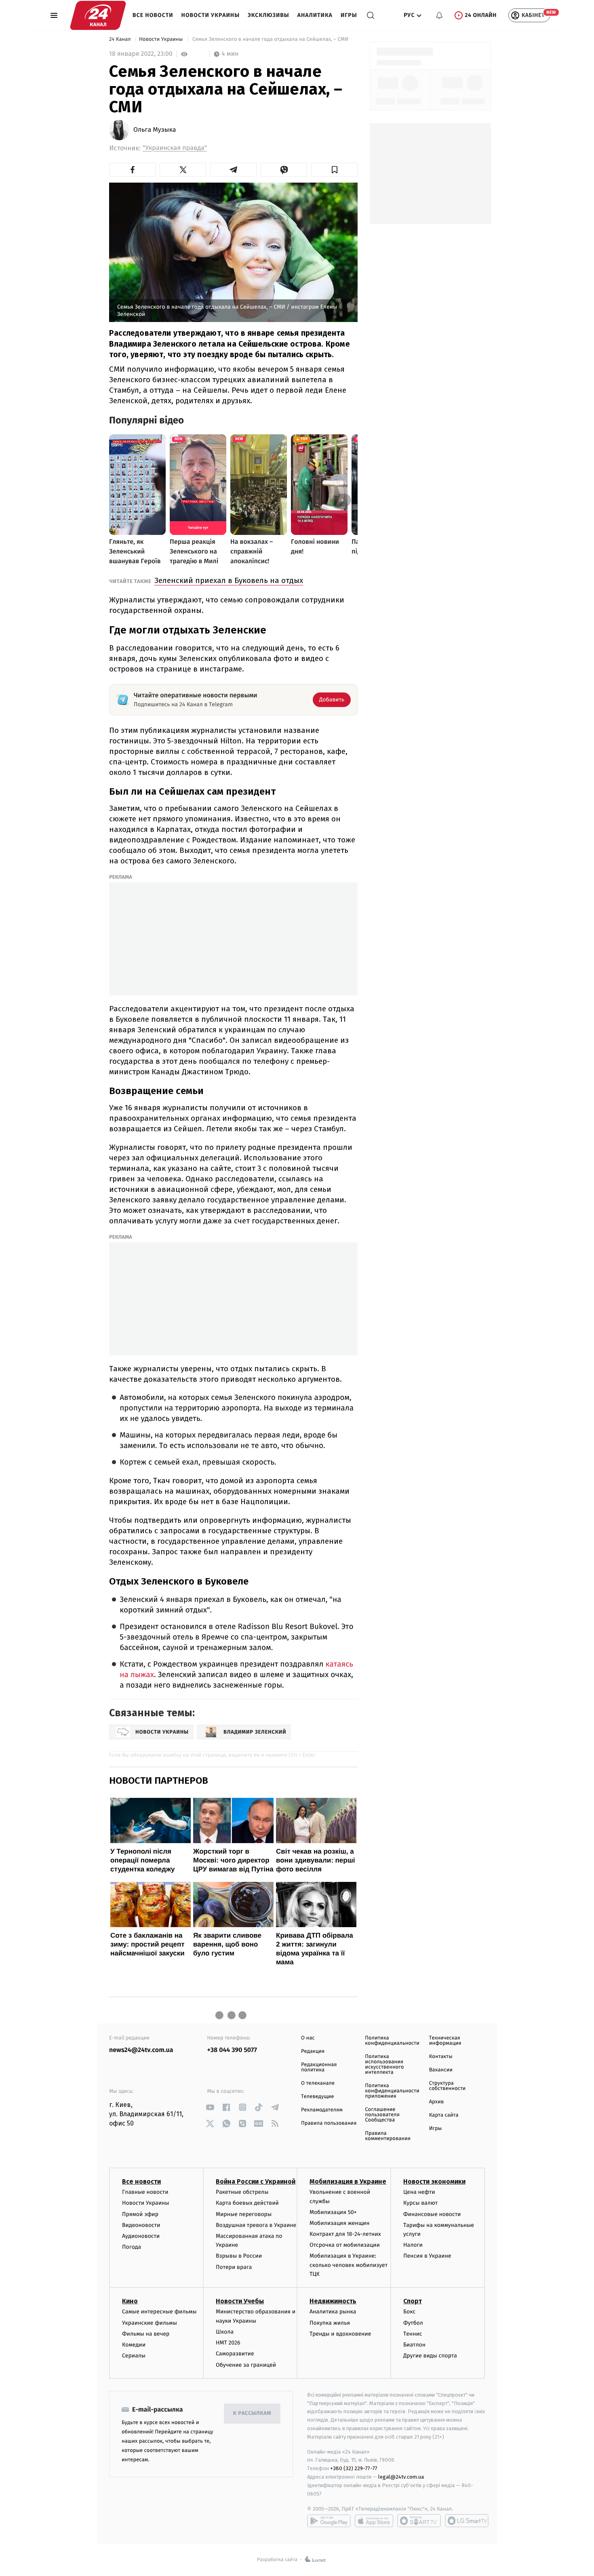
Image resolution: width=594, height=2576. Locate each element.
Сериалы (134, 2356)
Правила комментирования (388, 2136)
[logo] (98, 15)
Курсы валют (420, 2203)
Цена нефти (419, 2192)
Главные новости (145, 2192)
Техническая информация (445, 2041)
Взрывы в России (239, 2256)
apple (374, 2521)
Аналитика (315, 15)
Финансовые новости (432, 2214)
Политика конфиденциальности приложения (392, 2091)
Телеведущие (318, 2097)
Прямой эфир (140, 2214)
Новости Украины (211, 15)
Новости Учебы (240, 2301)
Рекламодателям (322, 2110)
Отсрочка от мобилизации (345, 2245)
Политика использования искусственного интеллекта (384, 2065)
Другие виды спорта (430, 2356)
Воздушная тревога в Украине (256, 2225)
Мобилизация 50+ (333, 2212)
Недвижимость (333, 2301)
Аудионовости (141, 2236)
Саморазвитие (235, 2354)
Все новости (153, 15)
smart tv (419, 2521)
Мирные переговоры (244, 2214)
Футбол (413, 2323)
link (210, 2107)
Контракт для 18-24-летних (345, 2234)
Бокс (409, 2312)
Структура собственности (448, 2086)
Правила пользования (329, 2123)
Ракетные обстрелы (242, 2192)
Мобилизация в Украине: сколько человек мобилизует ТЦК (349, 2265)
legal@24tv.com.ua (401, 2477)
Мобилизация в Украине (348, 2181)
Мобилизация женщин (340, 2223)
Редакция (313, 2051)
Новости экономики (434, 2181)
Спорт (413, 2301)
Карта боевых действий (247, 2203)
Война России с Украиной (256, 2181)
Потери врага (234, 2267)
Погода (132, 2247)
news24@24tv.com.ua (141, 2050)
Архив (437, 2102)
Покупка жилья (330, 2323)
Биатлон (414, 2345)
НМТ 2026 (228, 2343)
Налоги (413, 2245)
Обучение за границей (246, 2365)
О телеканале (318, 2083)
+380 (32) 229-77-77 (354, 2468)
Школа (225, 2332)
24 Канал (121, 39)
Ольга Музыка (155, 130)
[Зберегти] (334, 170)
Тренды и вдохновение (340, 2334)
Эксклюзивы (269, 15)
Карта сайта (444, 2115)
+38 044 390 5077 (232, 2050)
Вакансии (441, 2070)
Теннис (413, 2334)
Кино (130, 2301)
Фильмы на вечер (146, 2334)
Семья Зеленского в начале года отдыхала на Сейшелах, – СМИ (271, 39)
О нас (308, 2038)
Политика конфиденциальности (392, 2041)
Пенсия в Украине (427, 2256)
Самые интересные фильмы (159, 2312)
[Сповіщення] (439, 15)
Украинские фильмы (150, 2323)
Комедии (134, 2345)
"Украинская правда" (175, 148)
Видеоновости (141, 2225)
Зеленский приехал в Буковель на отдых (229, 580)
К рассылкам (252, 2413)
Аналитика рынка (333, 2312)
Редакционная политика (319, 2067)
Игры (349, 15)
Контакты (441, 2057)
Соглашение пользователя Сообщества (382, 2115)
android (329, 2521)
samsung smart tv (467, 2521)
